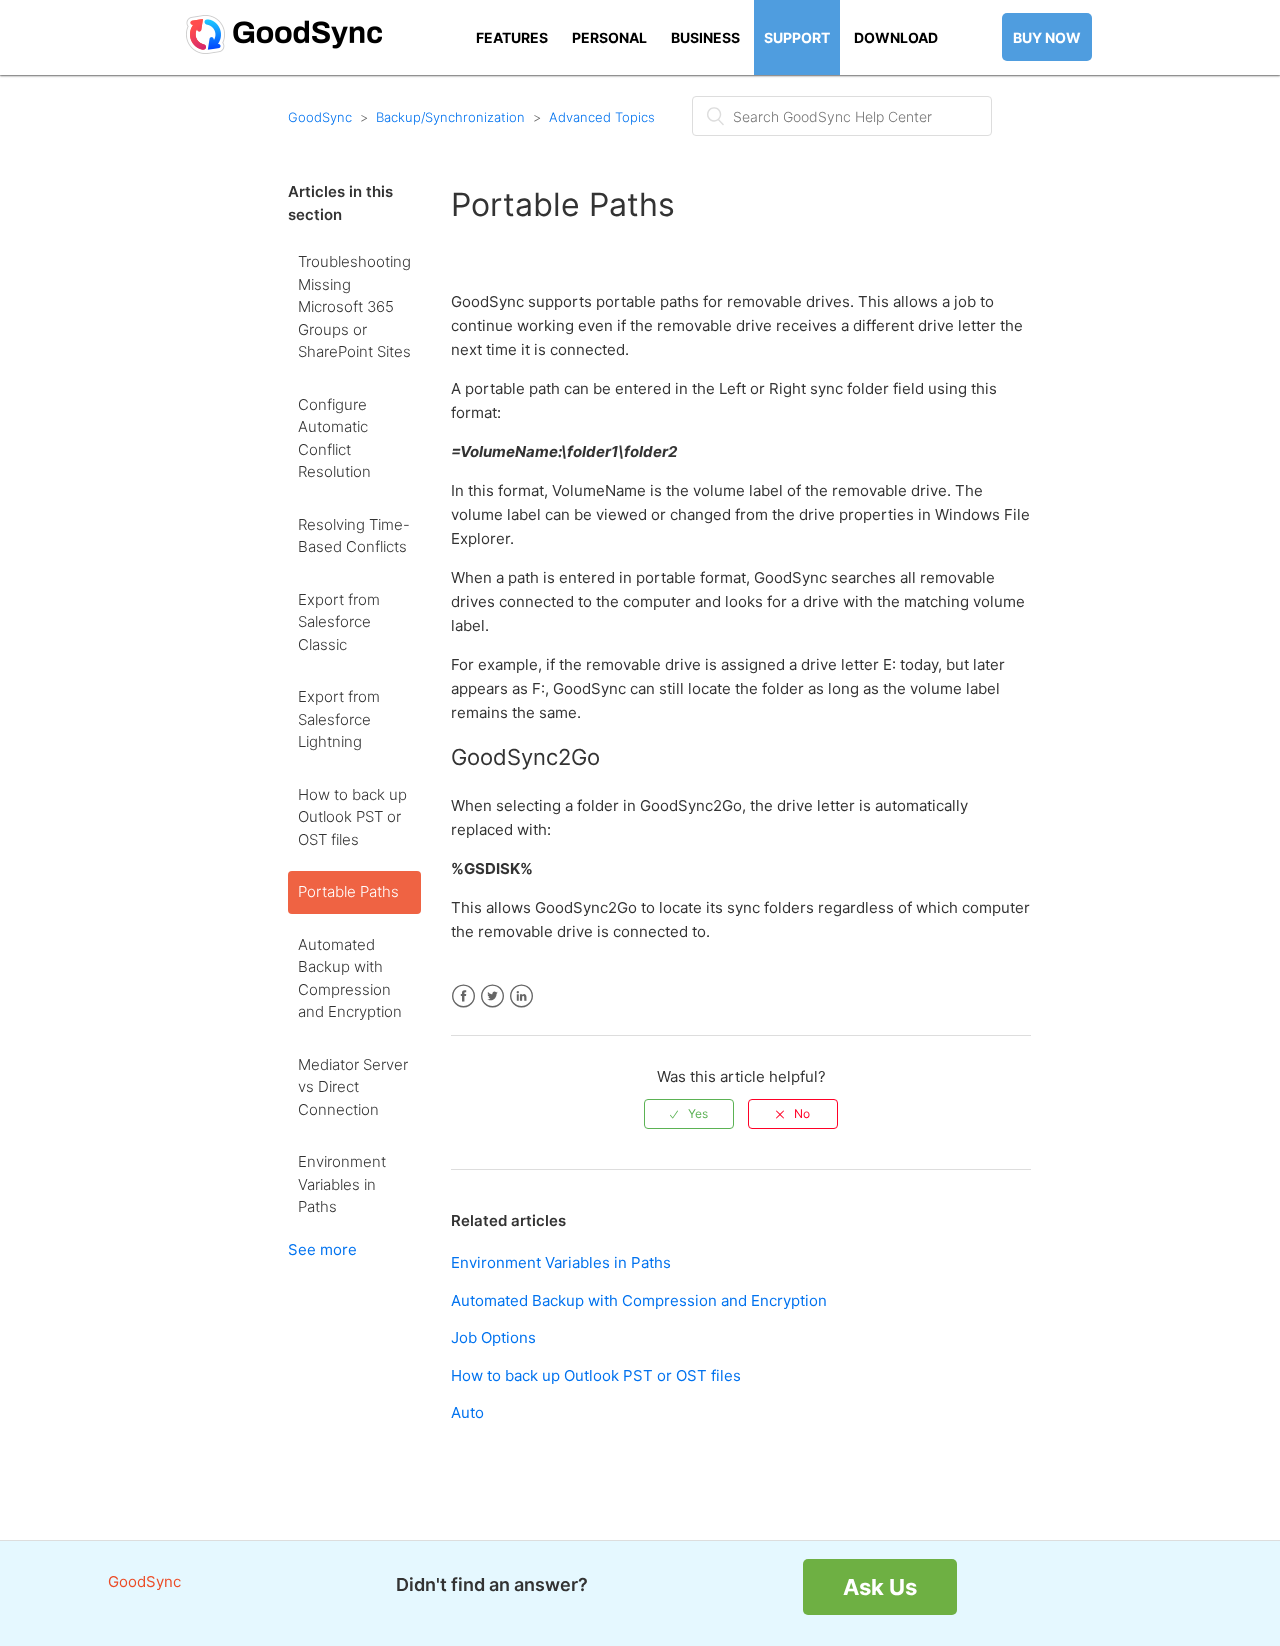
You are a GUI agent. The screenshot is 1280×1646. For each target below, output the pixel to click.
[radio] (689, 1114)
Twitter (492, 996)
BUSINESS (705, 37)
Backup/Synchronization (450, 117)
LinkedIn (521, 996)
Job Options (493, 1337)
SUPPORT (797, 37)
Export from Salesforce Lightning (339, 719)
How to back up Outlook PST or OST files (352, 817)
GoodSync (320, 117)
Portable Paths (348, 891)
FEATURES (512, 37)
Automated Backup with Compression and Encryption (350, 978)
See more (322, 1249)
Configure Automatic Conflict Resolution (334, 438)
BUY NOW (1047, 37)
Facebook (463, 996)
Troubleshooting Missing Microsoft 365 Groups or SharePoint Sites (354, 306)
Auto (467, 1412)
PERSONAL (609, 37)
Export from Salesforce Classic (339, 622)
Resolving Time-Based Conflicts (354, 536)
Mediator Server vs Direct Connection (353, 1087)
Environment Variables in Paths (342, 1184)
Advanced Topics (602, 117)
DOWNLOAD (896, 37)
